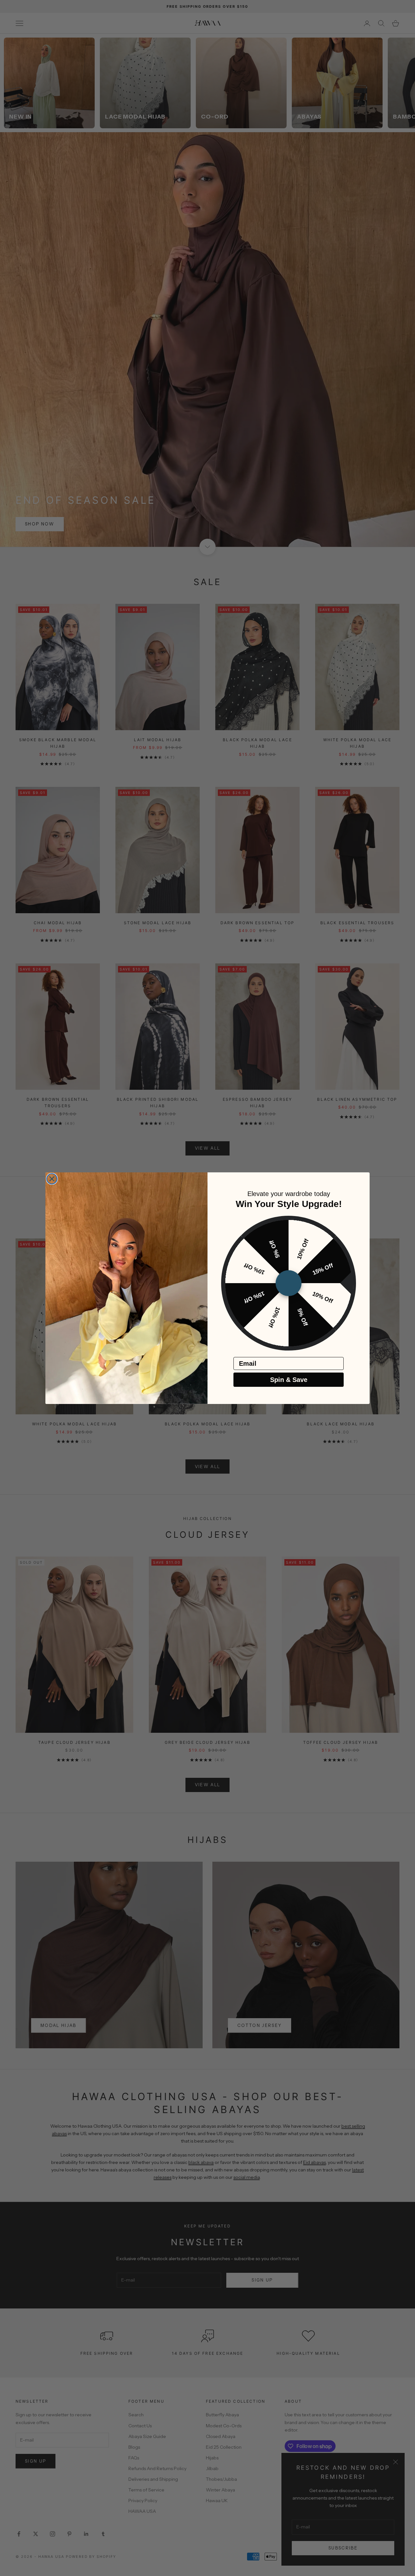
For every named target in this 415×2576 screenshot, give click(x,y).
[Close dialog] (52, 1179)
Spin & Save (289, 1380)
